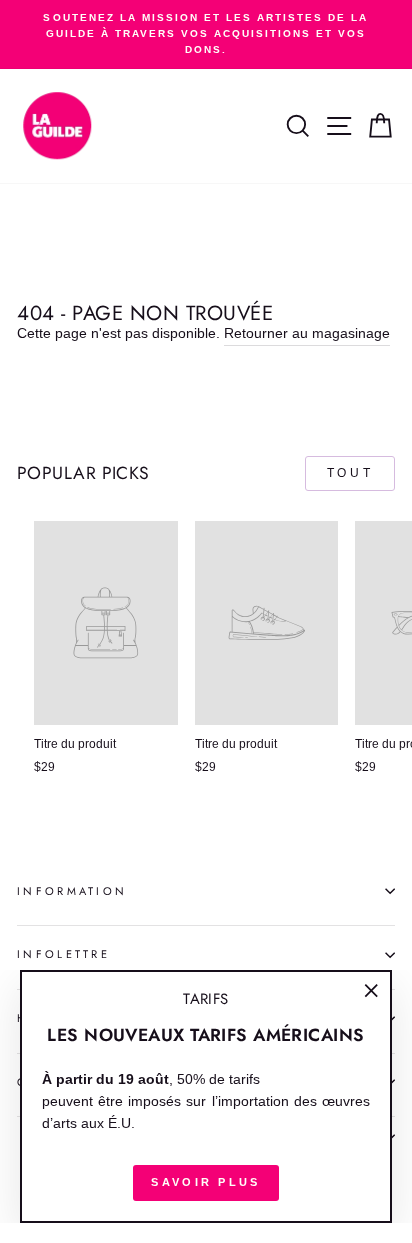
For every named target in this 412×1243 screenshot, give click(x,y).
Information (72, 891)
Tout (350, 473)
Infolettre (63, 954)
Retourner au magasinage (307, 333)
